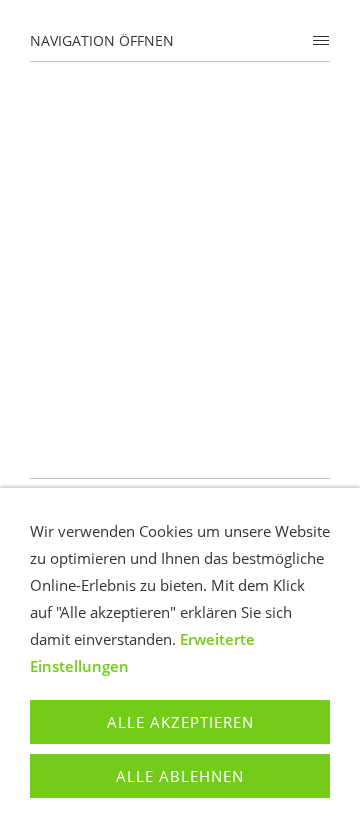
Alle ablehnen (180, 776)
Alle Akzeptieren (180, 722)
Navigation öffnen (102, 40)
